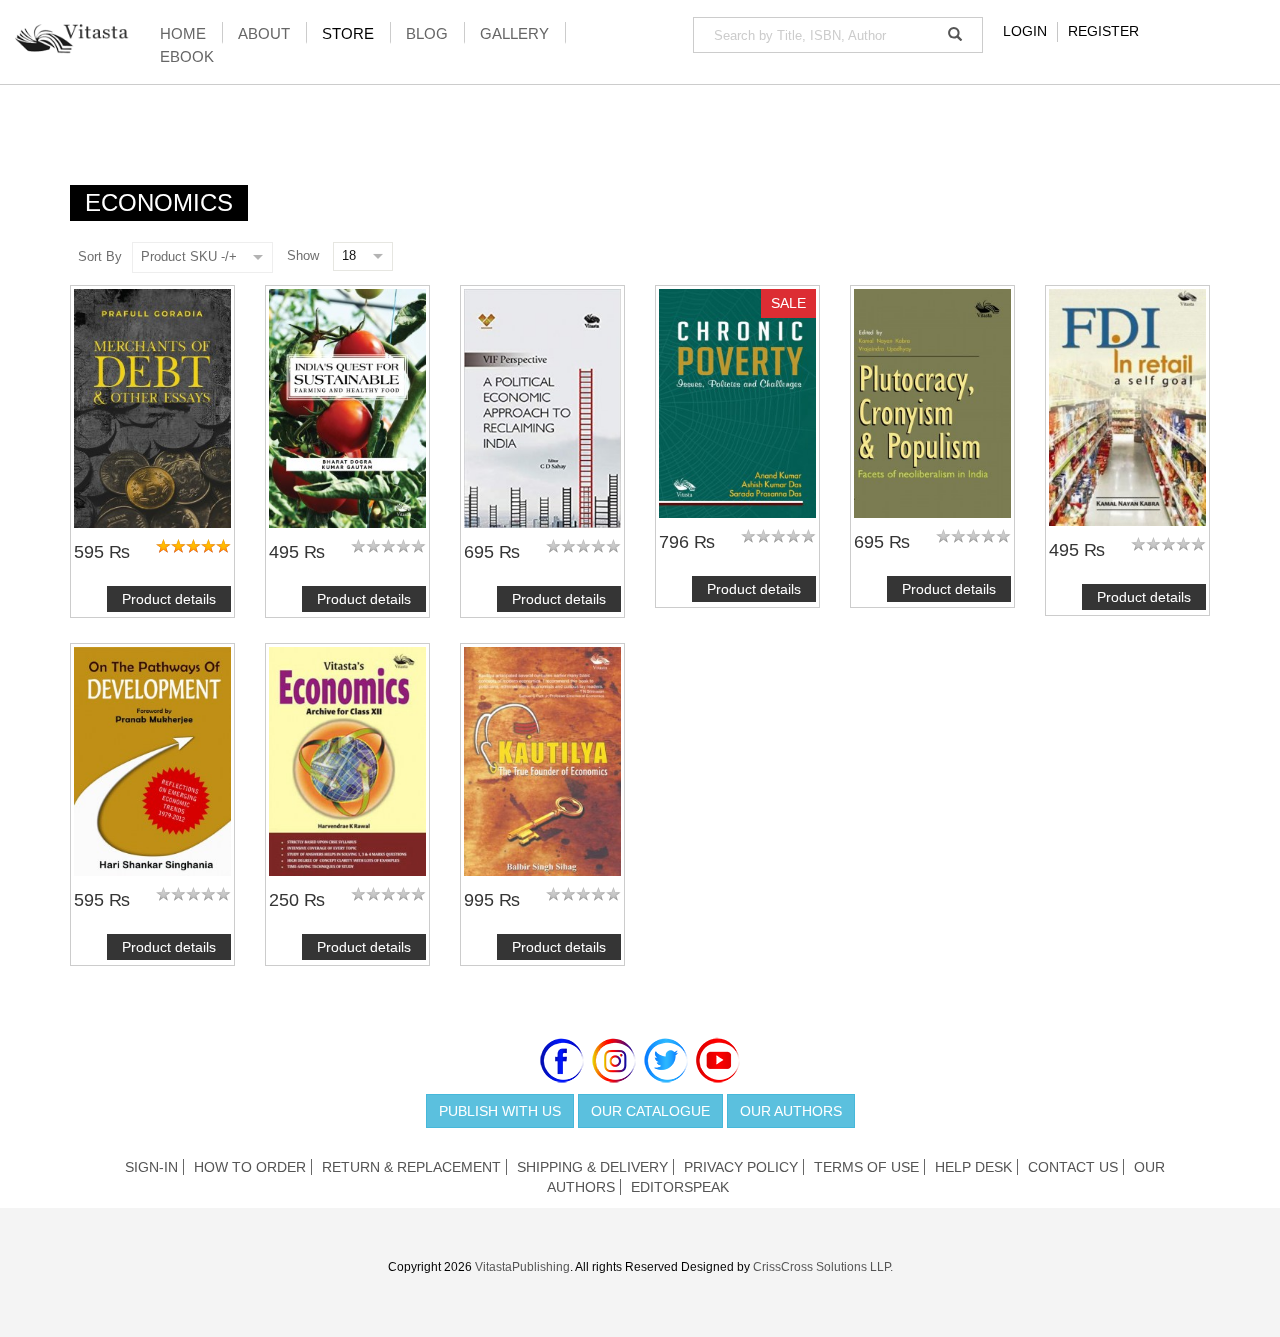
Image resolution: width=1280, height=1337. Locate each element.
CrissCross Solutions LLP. (823, 1267)
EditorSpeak (680, 1187)
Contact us (1073, 1167)
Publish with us (500, 1111)
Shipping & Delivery (592, 1167)
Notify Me (153, 762)
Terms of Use (866, 1167)
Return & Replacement (411, 1167)
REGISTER (1103, 31)
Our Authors (791, 1111)
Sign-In (151, 1167)
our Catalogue (650, 1111)
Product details (169, 599)
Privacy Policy (741, 1167)
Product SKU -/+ (189, 256)
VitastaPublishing (522, 1267)
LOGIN (1025, 31)
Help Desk (973, 1167)
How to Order (250, 1167)
